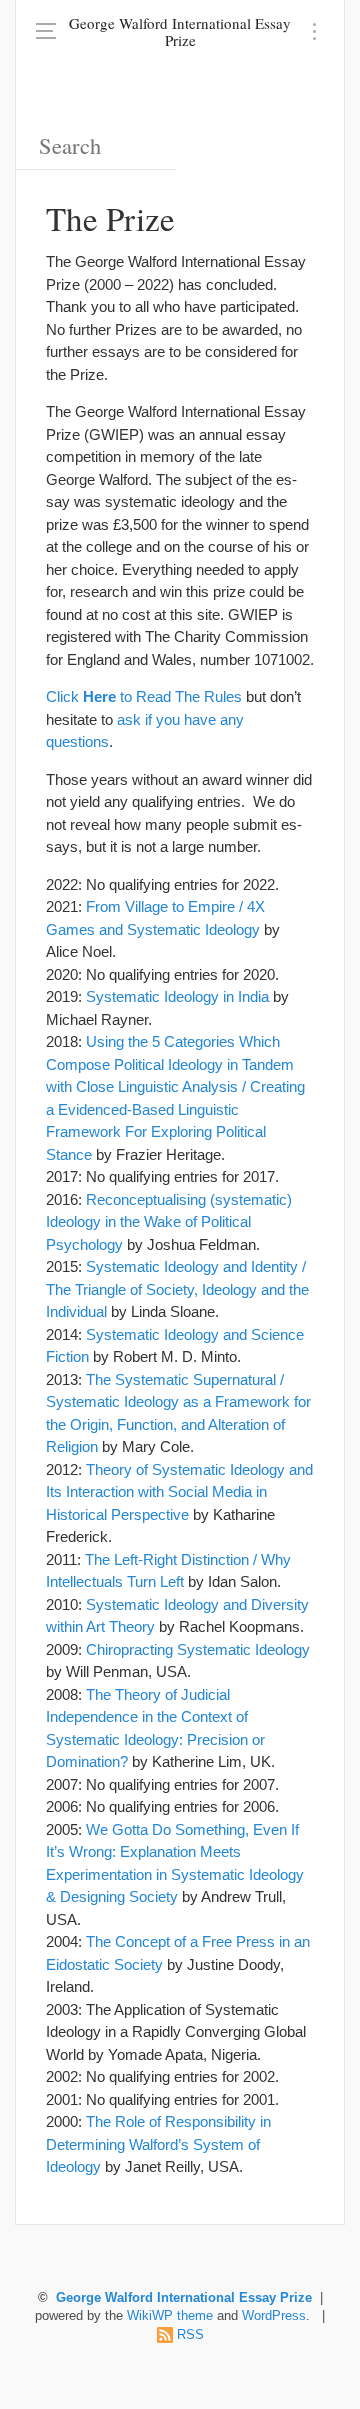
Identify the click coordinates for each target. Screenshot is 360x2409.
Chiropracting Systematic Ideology (198, 1649)
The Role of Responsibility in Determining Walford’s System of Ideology (158, 2144)
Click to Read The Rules (144, 696)
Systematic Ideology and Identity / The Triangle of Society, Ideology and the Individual (177, 1289)
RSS (190, 2335)
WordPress (274, 2316)
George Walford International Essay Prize (180, 31)
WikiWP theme (170, 2316)
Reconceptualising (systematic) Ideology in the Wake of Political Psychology (169, 1222)
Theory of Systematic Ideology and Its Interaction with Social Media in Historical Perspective (179, 1492)
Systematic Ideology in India (177, 996)
